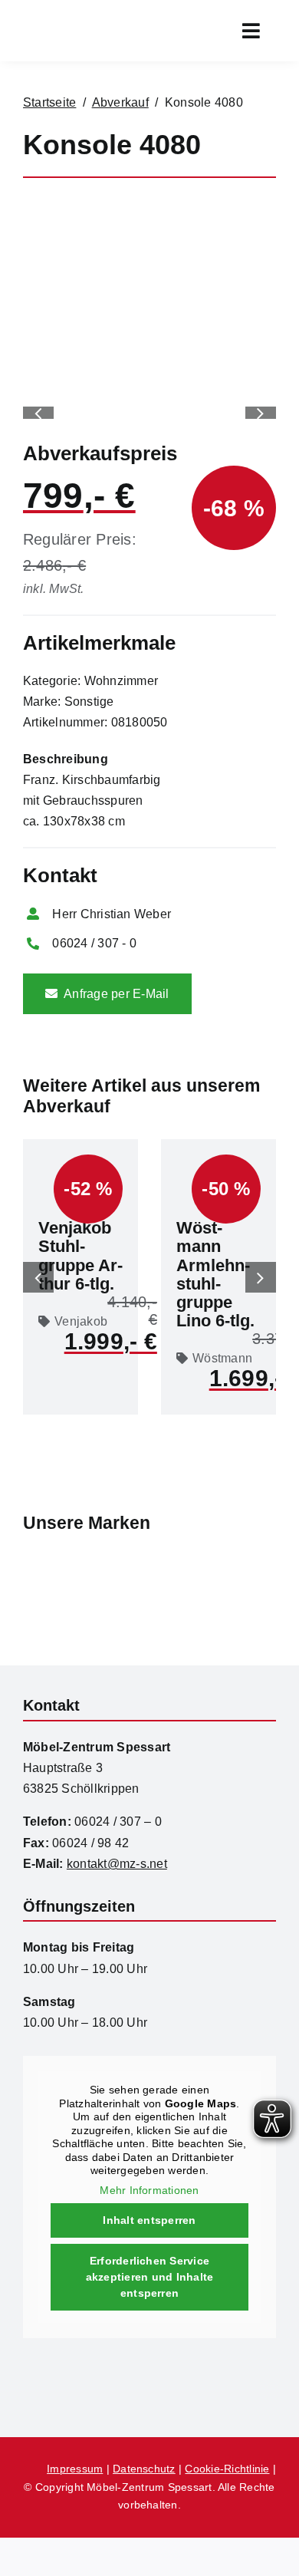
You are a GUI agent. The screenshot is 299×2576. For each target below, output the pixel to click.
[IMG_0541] (149, 207)
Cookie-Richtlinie (227, 2469)
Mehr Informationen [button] (149, 2190)
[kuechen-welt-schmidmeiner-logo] (149, 2367)
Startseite (49, 102)
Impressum (75, 2469)
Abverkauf (120, 102)
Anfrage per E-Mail (116, 994)
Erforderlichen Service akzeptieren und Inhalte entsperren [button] (150, 2277)
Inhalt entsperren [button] (149, 2220)
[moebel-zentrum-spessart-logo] (58, 2376)
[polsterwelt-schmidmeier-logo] (242, 2381)
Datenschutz (144, 2469)
